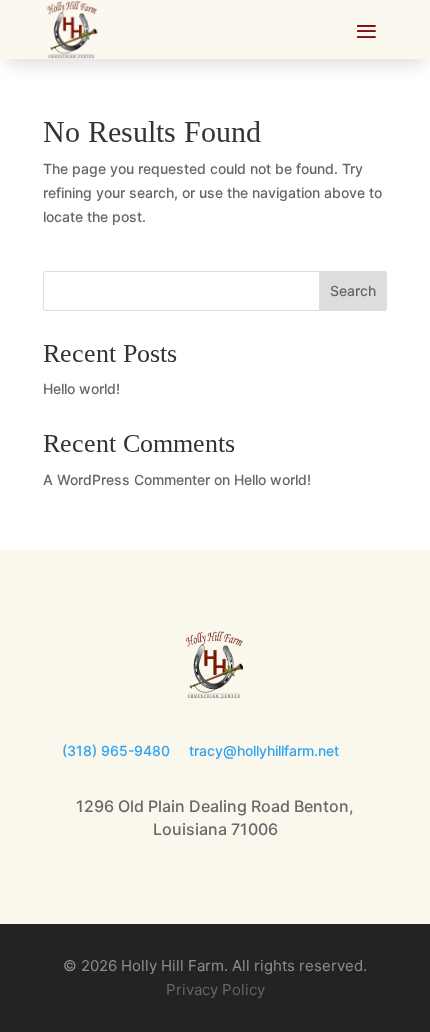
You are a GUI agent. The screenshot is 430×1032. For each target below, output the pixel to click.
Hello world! (81, 388)
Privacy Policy (215, 989)
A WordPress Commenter (126, 479)
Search (353, 290)
